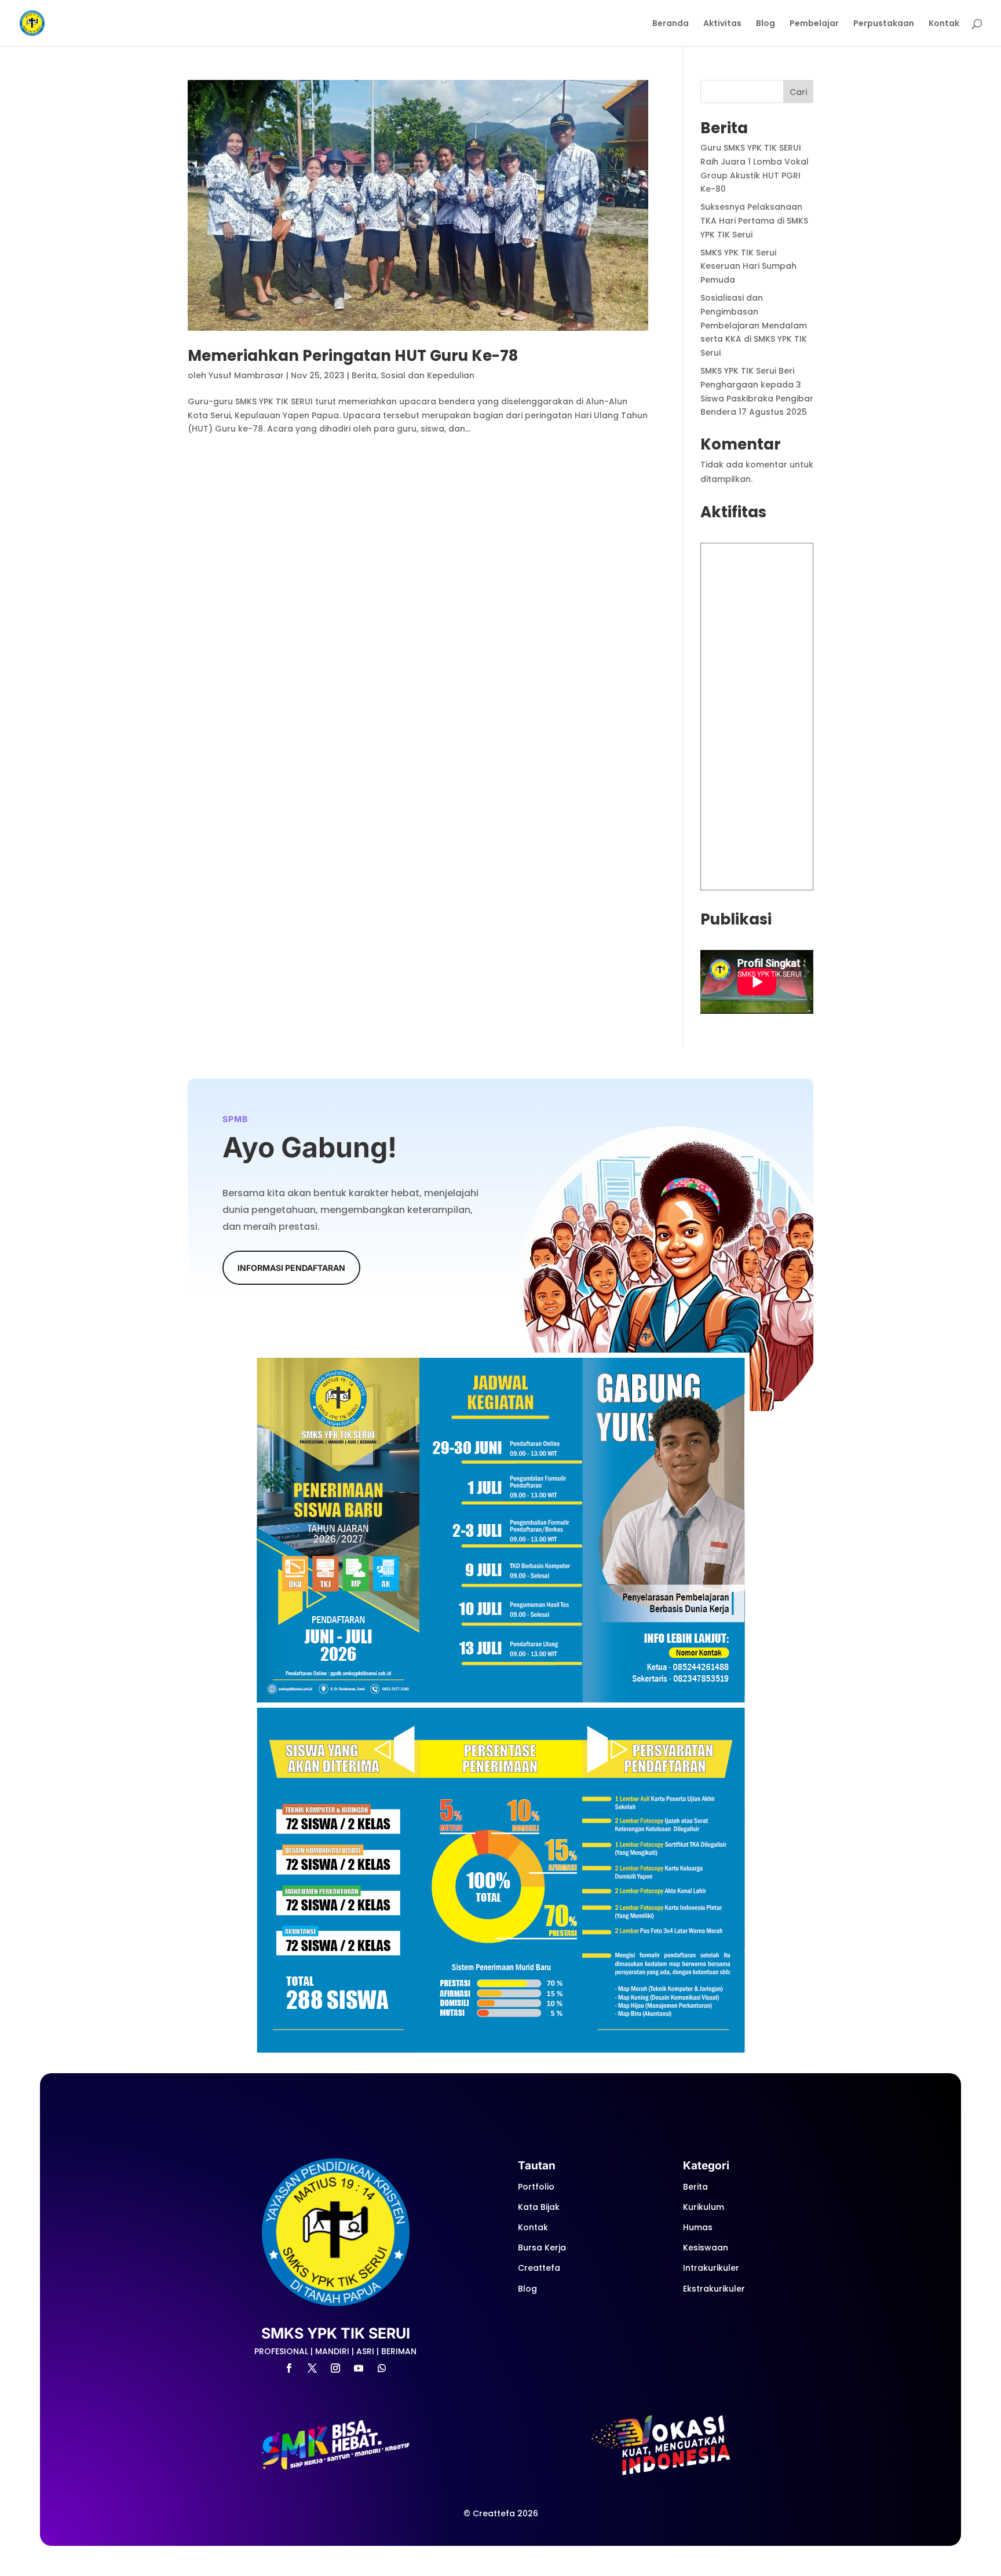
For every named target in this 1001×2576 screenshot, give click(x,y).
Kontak (944, 24)
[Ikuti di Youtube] (359, 2368)
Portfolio (536, 2187)
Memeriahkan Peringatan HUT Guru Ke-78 (353, 356)
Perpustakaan (884, 24)
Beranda (671, 24)
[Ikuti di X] (312, 2368)
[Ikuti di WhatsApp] (382, 2368)
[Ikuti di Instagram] (335, 2368)
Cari (798, 92)
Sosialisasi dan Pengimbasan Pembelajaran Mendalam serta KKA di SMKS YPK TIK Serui (754, 325)
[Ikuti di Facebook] (289, 2368)
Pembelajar (814, 24)
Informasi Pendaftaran (291, 1268)
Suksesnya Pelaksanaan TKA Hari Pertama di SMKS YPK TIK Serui (754, 221)
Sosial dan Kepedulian (428, 375)
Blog (766, 24)
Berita (364, 375)
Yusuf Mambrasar (246, 375)
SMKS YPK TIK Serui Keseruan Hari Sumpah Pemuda (748, 266)
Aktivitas (722, 24)
